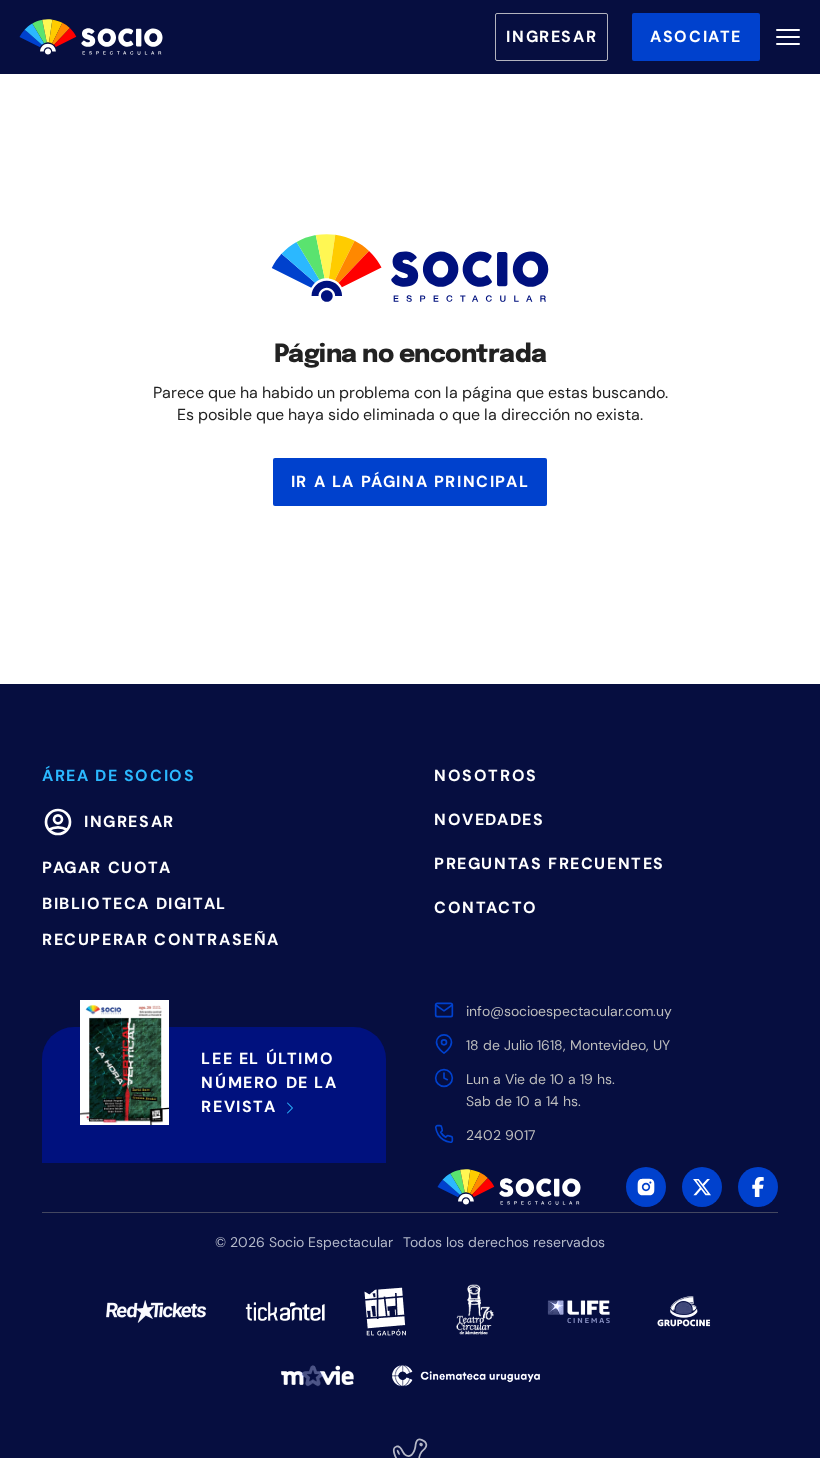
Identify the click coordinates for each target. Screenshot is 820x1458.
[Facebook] (758, 1187)
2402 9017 (500, 1135)
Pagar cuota (107, 867)
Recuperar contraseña (161, 939)
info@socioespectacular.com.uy (569, 1011)
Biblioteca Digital (134, 903)
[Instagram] (646, 1187)
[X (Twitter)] (702, 1187)
